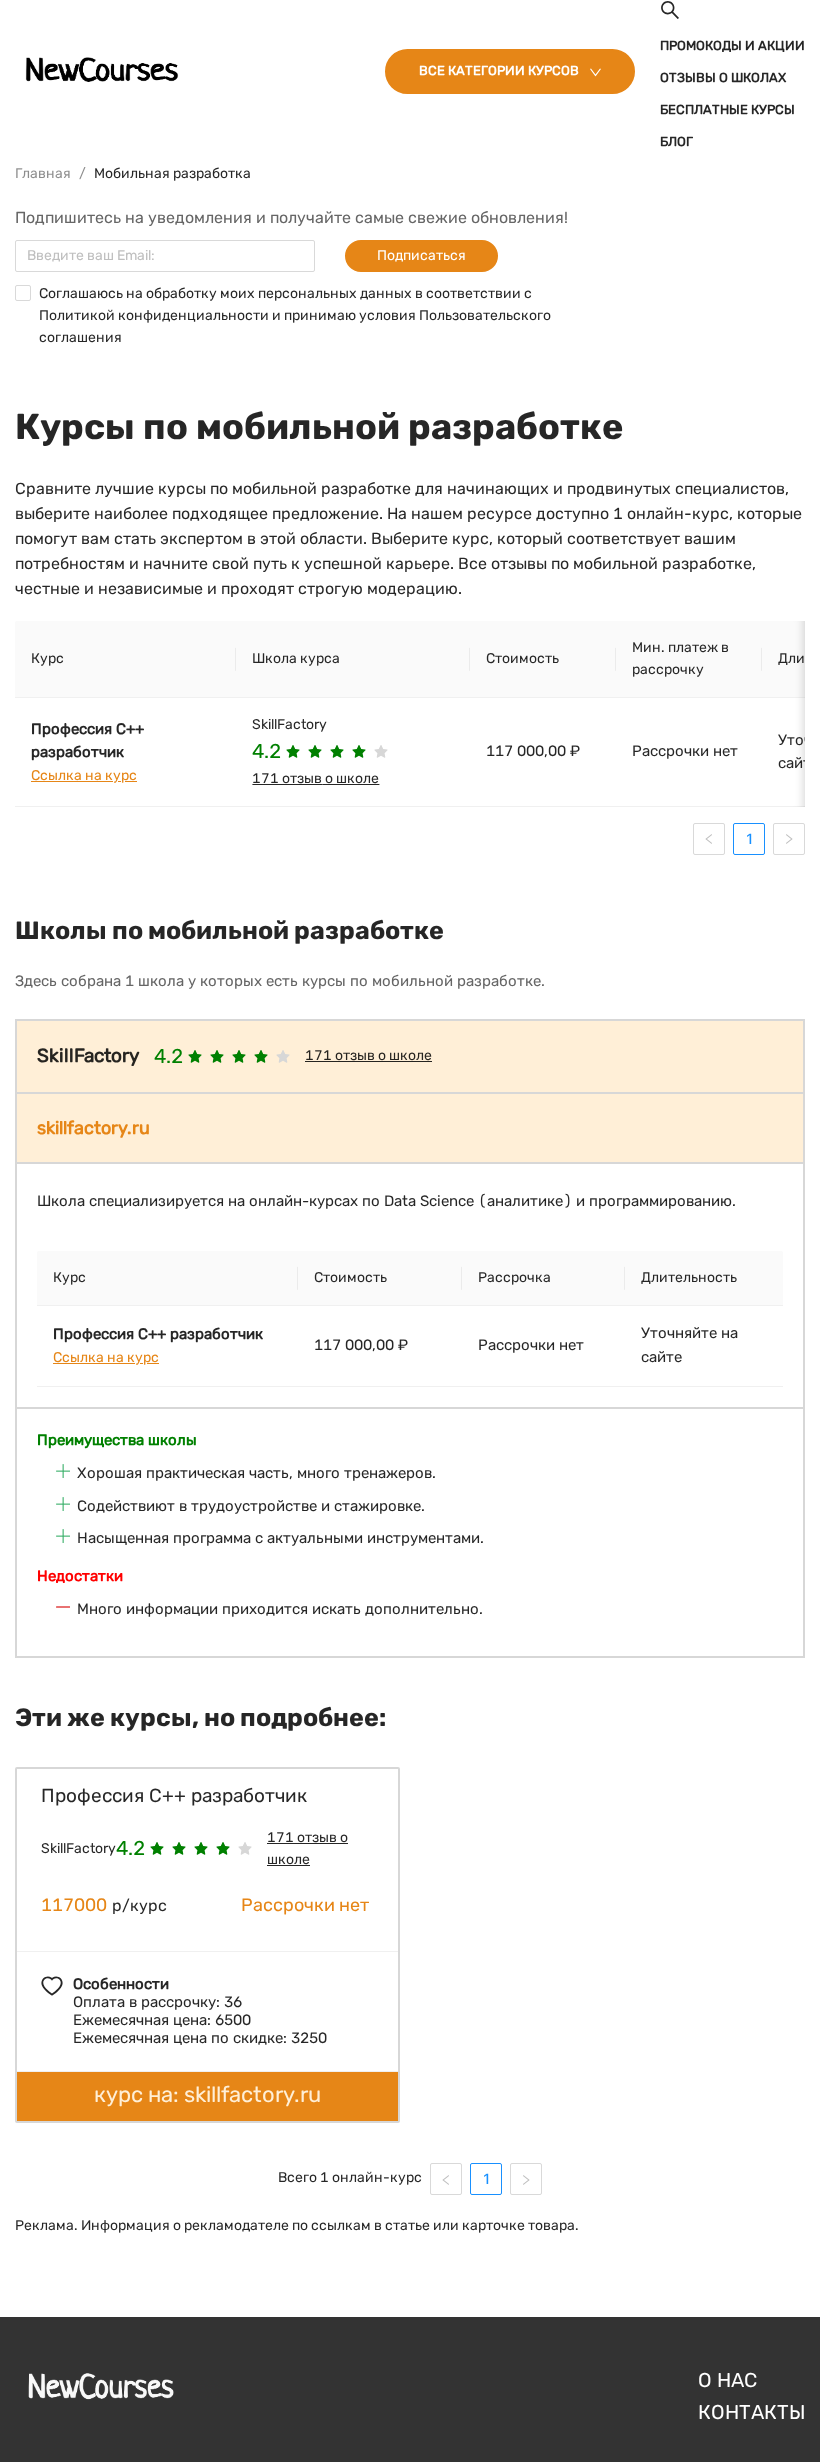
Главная (43, 173)
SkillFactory (289, 724)
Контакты (751, 2412)
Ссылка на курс (84, 775)
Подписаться (421, 255)
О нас (727, 2380)
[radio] (293, 752)
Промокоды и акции (732, 45)
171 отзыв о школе (315, 778)
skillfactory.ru (93, 1128)
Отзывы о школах (723, 77)
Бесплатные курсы (727, 109)
